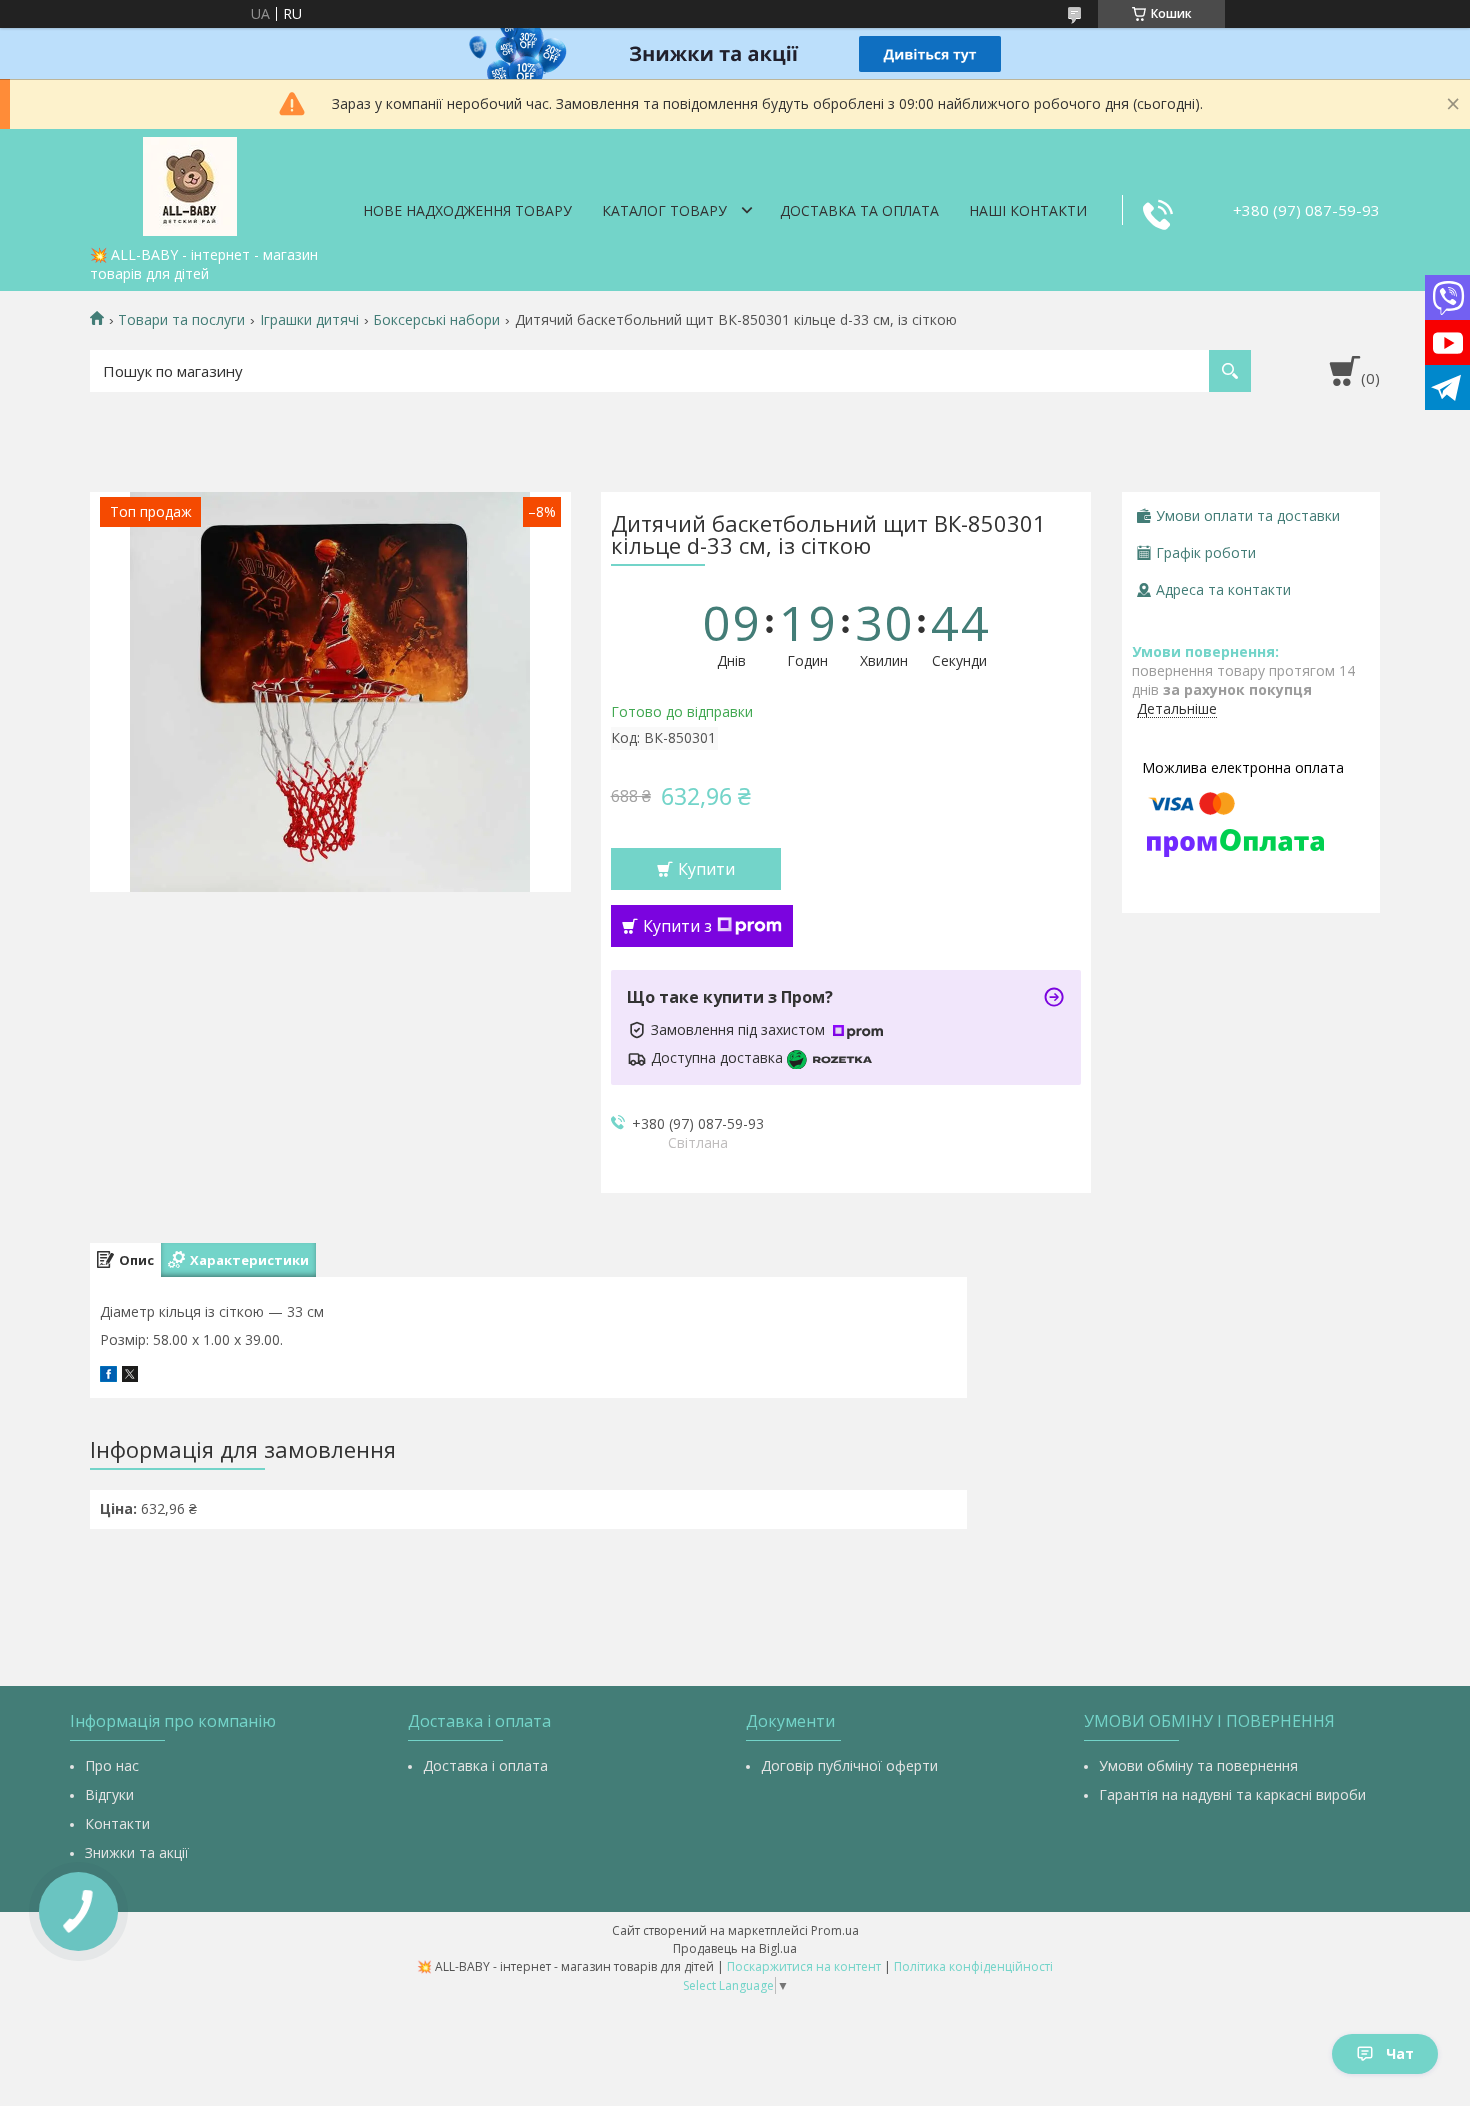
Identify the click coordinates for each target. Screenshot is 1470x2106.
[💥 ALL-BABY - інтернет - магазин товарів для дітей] (190, 183)
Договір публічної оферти (849, 1765)
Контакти (117, 1823)
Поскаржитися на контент (804, 1966)
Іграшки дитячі (309, 320)
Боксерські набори (436, 320)
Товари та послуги (181, 320)
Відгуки (109, 1794)
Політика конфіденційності (973, 1966)
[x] (130, 1376)
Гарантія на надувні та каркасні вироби (1232, 1794)
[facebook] (108, 1376)
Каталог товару (664, 210)
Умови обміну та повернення (1198, 1765)
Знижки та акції (137, 1852)
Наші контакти (1028, 210)
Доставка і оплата (485, 1765)
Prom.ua (835, 1930)
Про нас (112, 1765)
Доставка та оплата (859, 210)
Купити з (677, 926)
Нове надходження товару (467, 210)
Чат (1400, 2053)
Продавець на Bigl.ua (735, 1948)
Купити (706, 869)
